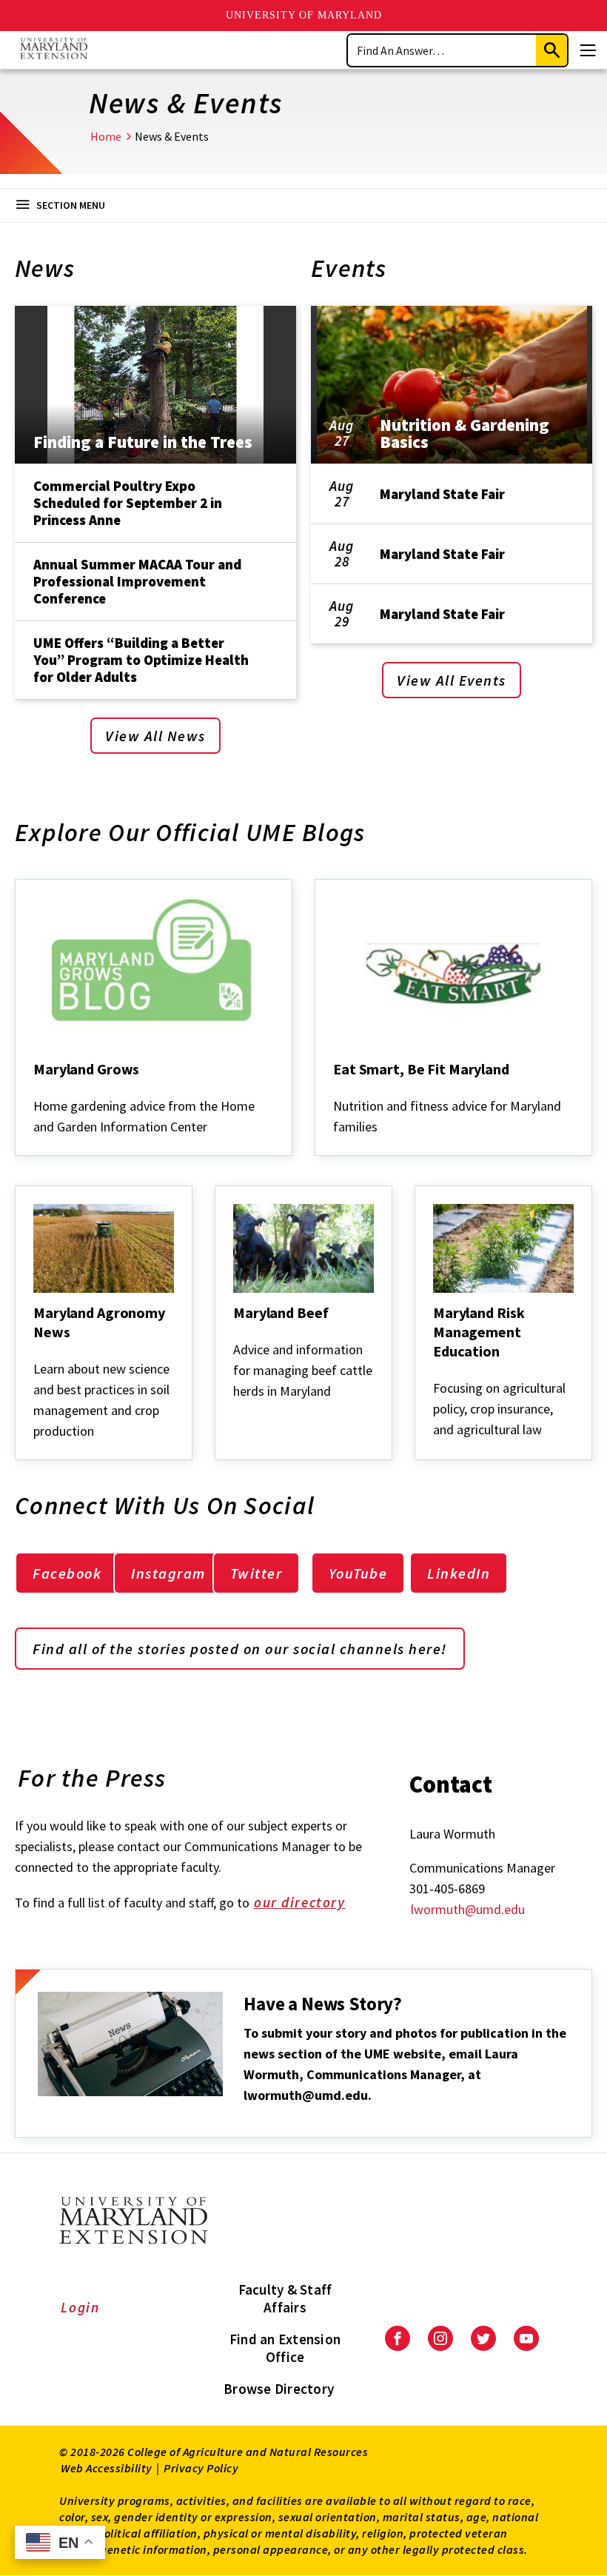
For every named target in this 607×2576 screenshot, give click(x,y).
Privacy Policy (201, 2468)
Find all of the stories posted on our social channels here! (240, 1649)
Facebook (67, 1573)
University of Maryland (304, 15)
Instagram (168, 1573)
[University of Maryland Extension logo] (54, 50)
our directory (300, 1902)
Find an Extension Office (285, 2348)
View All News (155, 736)
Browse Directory (279, 2389)
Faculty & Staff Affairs (285, 2298)
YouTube (358, 1573)
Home (106, 136)
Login (80, 2307)
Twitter (256, 1573)
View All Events (452, 680)
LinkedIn (459, 1573)
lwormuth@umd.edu (468, 1909)
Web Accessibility (107, 2468)
